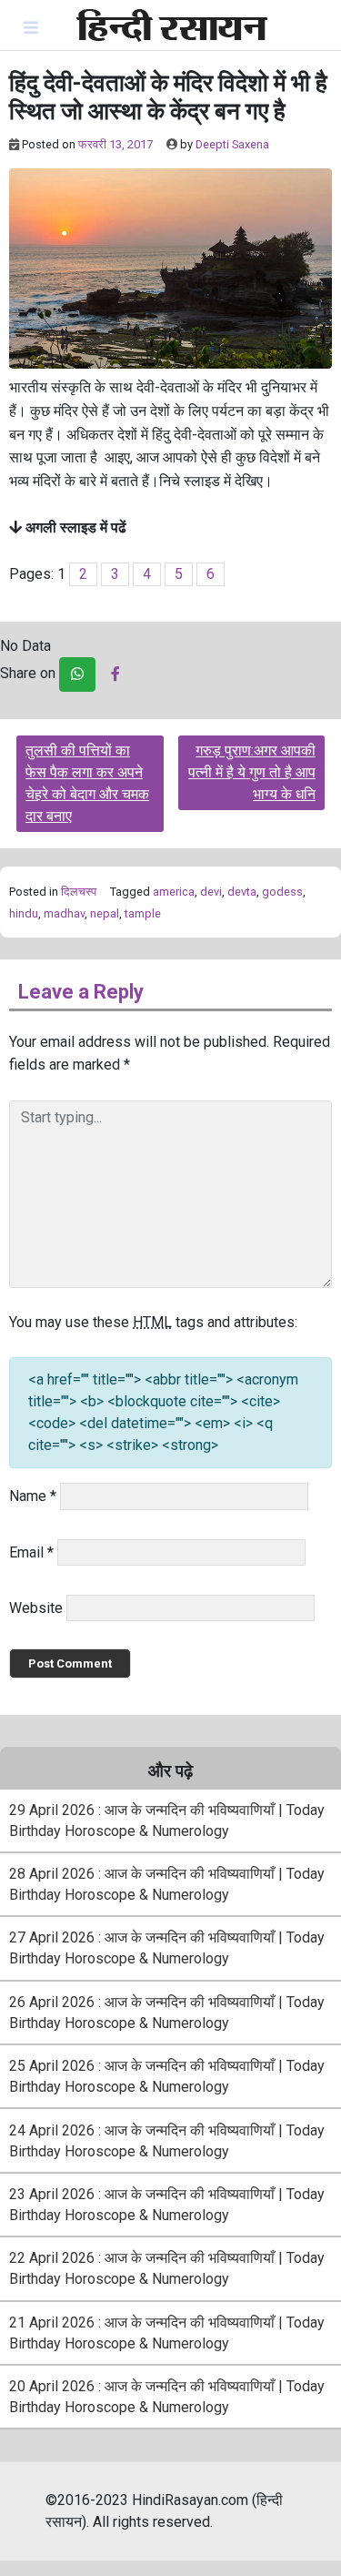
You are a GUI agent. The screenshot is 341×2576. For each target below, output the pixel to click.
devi (211, 892)
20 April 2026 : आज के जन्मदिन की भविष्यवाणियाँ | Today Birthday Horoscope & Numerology (167, 2397)
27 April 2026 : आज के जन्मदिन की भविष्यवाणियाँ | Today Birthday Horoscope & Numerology (167, 1948)
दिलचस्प (79, 892)
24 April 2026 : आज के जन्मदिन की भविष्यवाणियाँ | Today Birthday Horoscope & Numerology (167, 2141)
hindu (24, 913)
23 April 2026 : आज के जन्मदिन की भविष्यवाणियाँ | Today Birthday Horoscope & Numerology (167, 2205)
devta (242, 892)
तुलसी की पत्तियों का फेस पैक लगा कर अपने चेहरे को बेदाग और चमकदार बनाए (87, 783)
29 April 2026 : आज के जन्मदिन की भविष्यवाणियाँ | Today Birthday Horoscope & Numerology (167, 1820)
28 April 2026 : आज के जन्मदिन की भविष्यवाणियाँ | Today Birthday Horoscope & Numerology (167, 1884)
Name (33, 1496)
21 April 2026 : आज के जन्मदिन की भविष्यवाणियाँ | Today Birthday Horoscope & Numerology (167, 2333)
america (174, 892)
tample (143, 913)
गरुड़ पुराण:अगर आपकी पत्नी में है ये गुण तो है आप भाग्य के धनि (252, 772)
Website (36, 1608)
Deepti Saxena (232, 144)
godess (282, 892)
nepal (105, 913)
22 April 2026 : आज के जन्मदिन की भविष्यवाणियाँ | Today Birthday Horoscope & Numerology (167, 2268)
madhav (64, 913)
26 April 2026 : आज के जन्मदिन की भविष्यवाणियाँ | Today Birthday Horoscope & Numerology (167, 2013)
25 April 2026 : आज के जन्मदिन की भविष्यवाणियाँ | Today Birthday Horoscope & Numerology (167, 2076)
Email (31, 1552)
